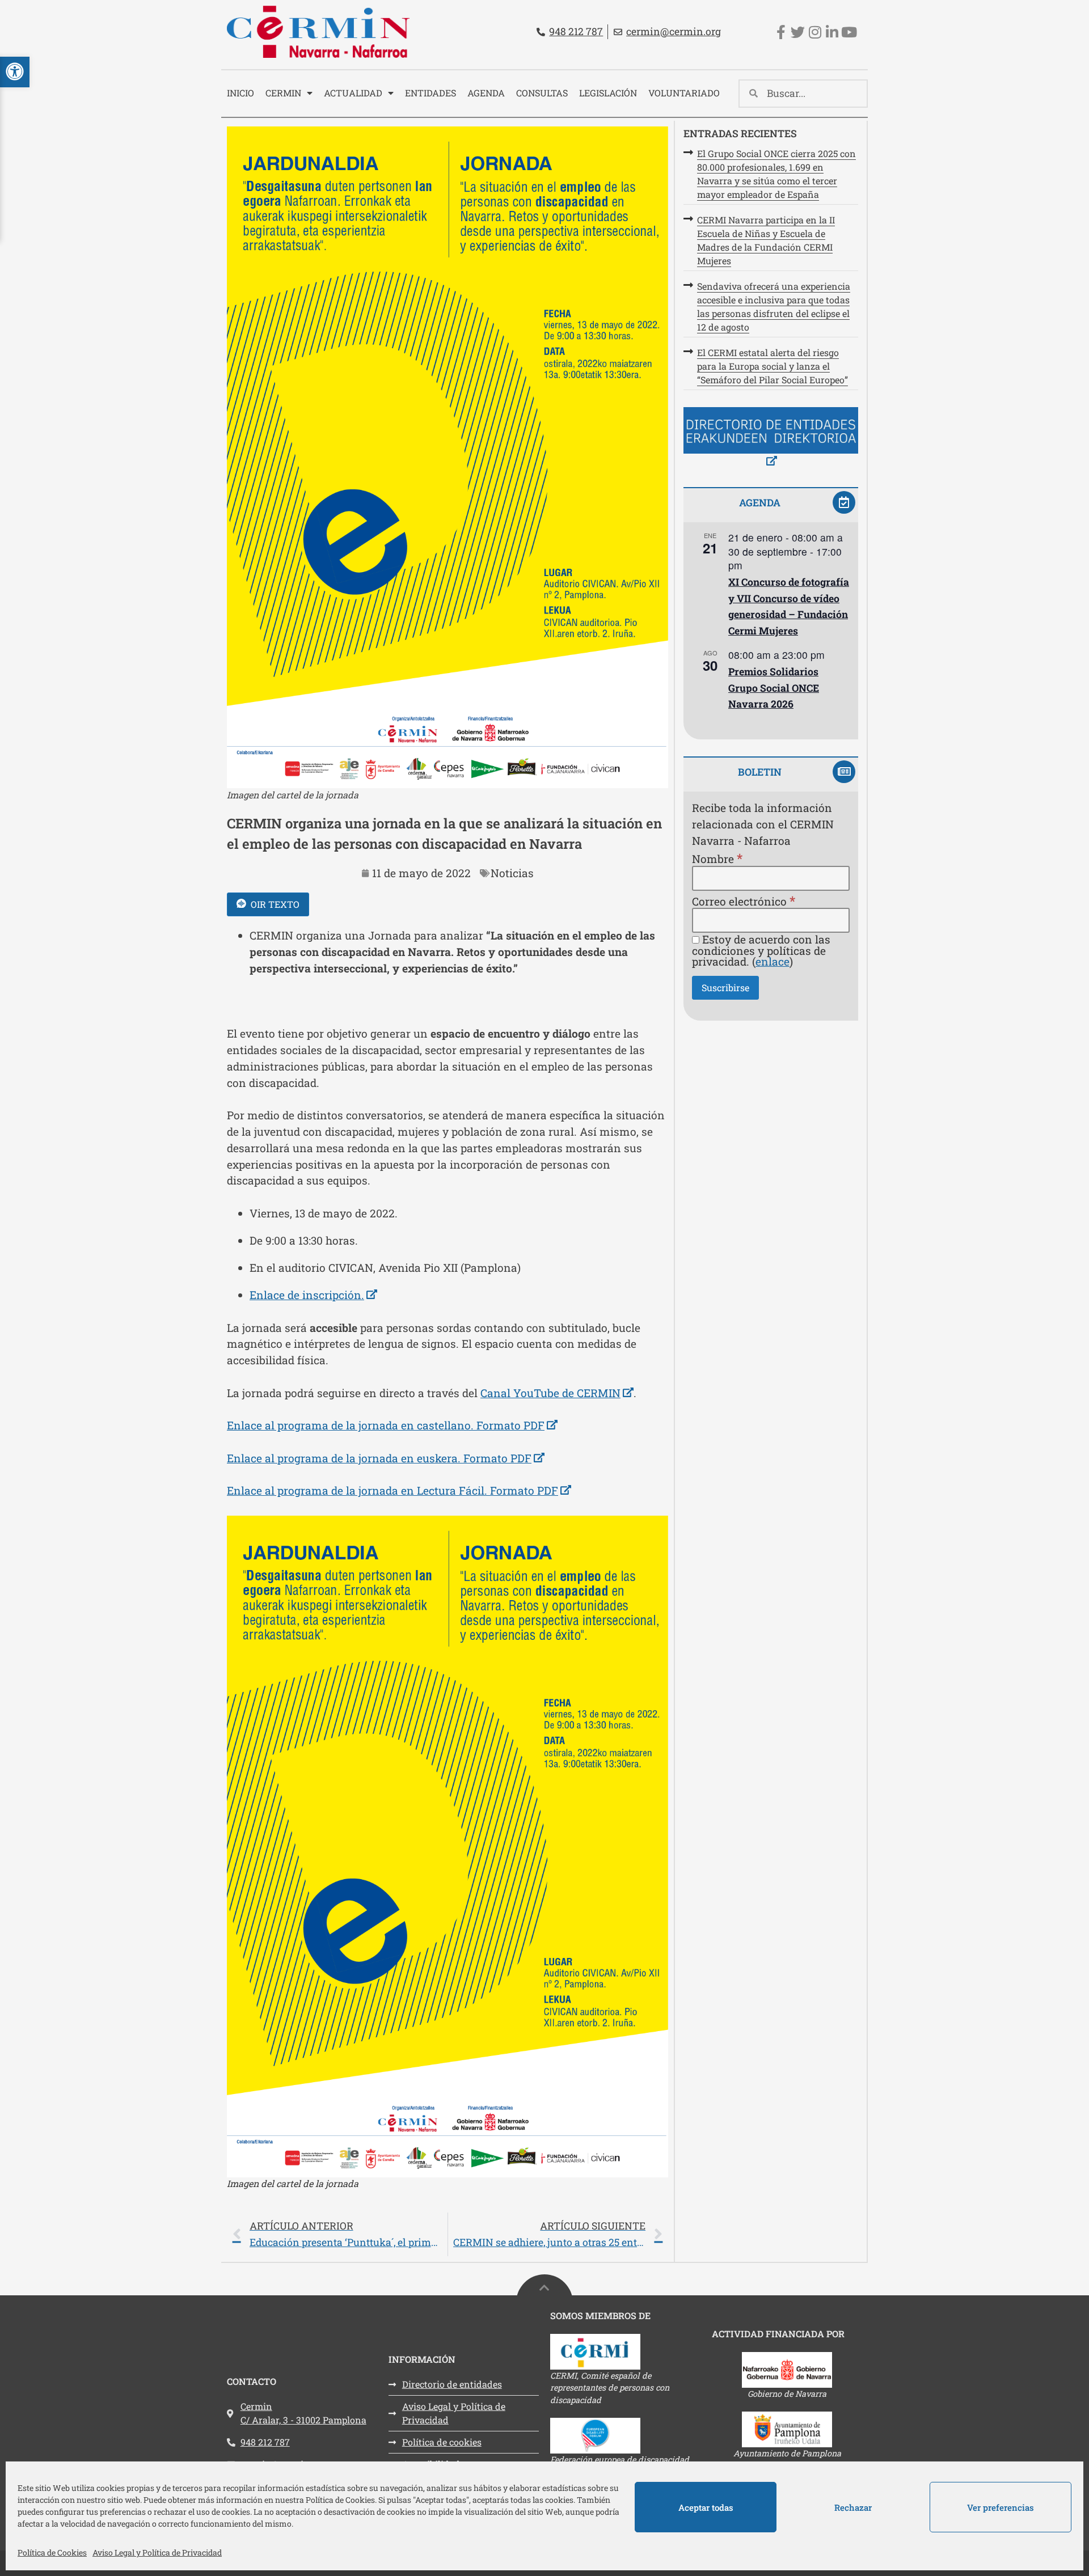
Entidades (430, 93)
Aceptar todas (706, 2507)
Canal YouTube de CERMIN (557, 1393)
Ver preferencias (1001, 2507)
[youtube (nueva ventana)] (849, 32)
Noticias (512, 873)
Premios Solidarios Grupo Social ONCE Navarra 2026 (774, 688)
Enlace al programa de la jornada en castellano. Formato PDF (392, 1425)
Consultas (542, 93)
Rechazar (853, 2507)
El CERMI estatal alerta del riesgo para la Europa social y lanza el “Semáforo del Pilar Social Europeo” (773, 366)
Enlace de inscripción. (313, 1295)
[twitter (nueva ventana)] (798, 32)
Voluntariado (684, 93)
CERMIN (283, 93)
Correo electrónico (744, 901)
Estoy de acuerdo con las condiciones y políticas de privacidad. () (761, 950)
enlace (773, 961)
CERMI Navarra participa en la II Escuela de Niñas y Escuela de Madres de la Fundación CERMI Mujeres (766, 240)
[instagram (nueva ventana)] (815, 32)
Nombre (717, 858)
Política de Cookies (52, 2552)
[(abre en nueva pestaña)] (771, 439)
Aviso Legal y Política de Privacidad (157, 2552)
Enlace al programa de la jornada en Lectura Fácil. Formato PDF (399, 1490)
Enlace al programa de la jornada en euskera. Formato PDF (386, 1458)
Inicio (240, 93)
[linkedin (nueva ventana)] (832, 32)
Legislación (608, 93)
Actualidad (353, 93)
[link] (448, 2234)
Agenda (486, 93)
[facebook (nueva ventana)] (781, 32)
